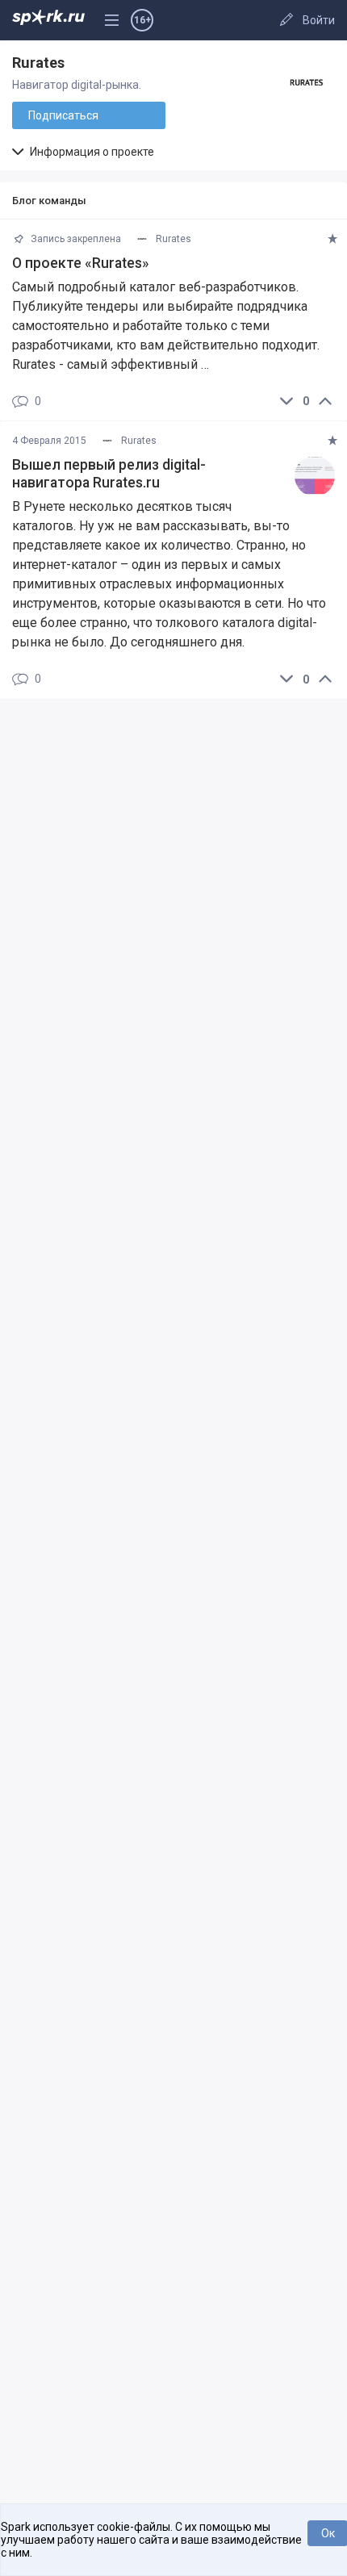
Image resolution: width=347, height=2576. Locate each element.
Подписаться (63, 115)
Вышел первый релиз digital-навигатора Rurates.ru (109, 474)
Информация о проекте (91, 152)
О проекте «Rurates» (81, 263)
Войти (319, 20)
